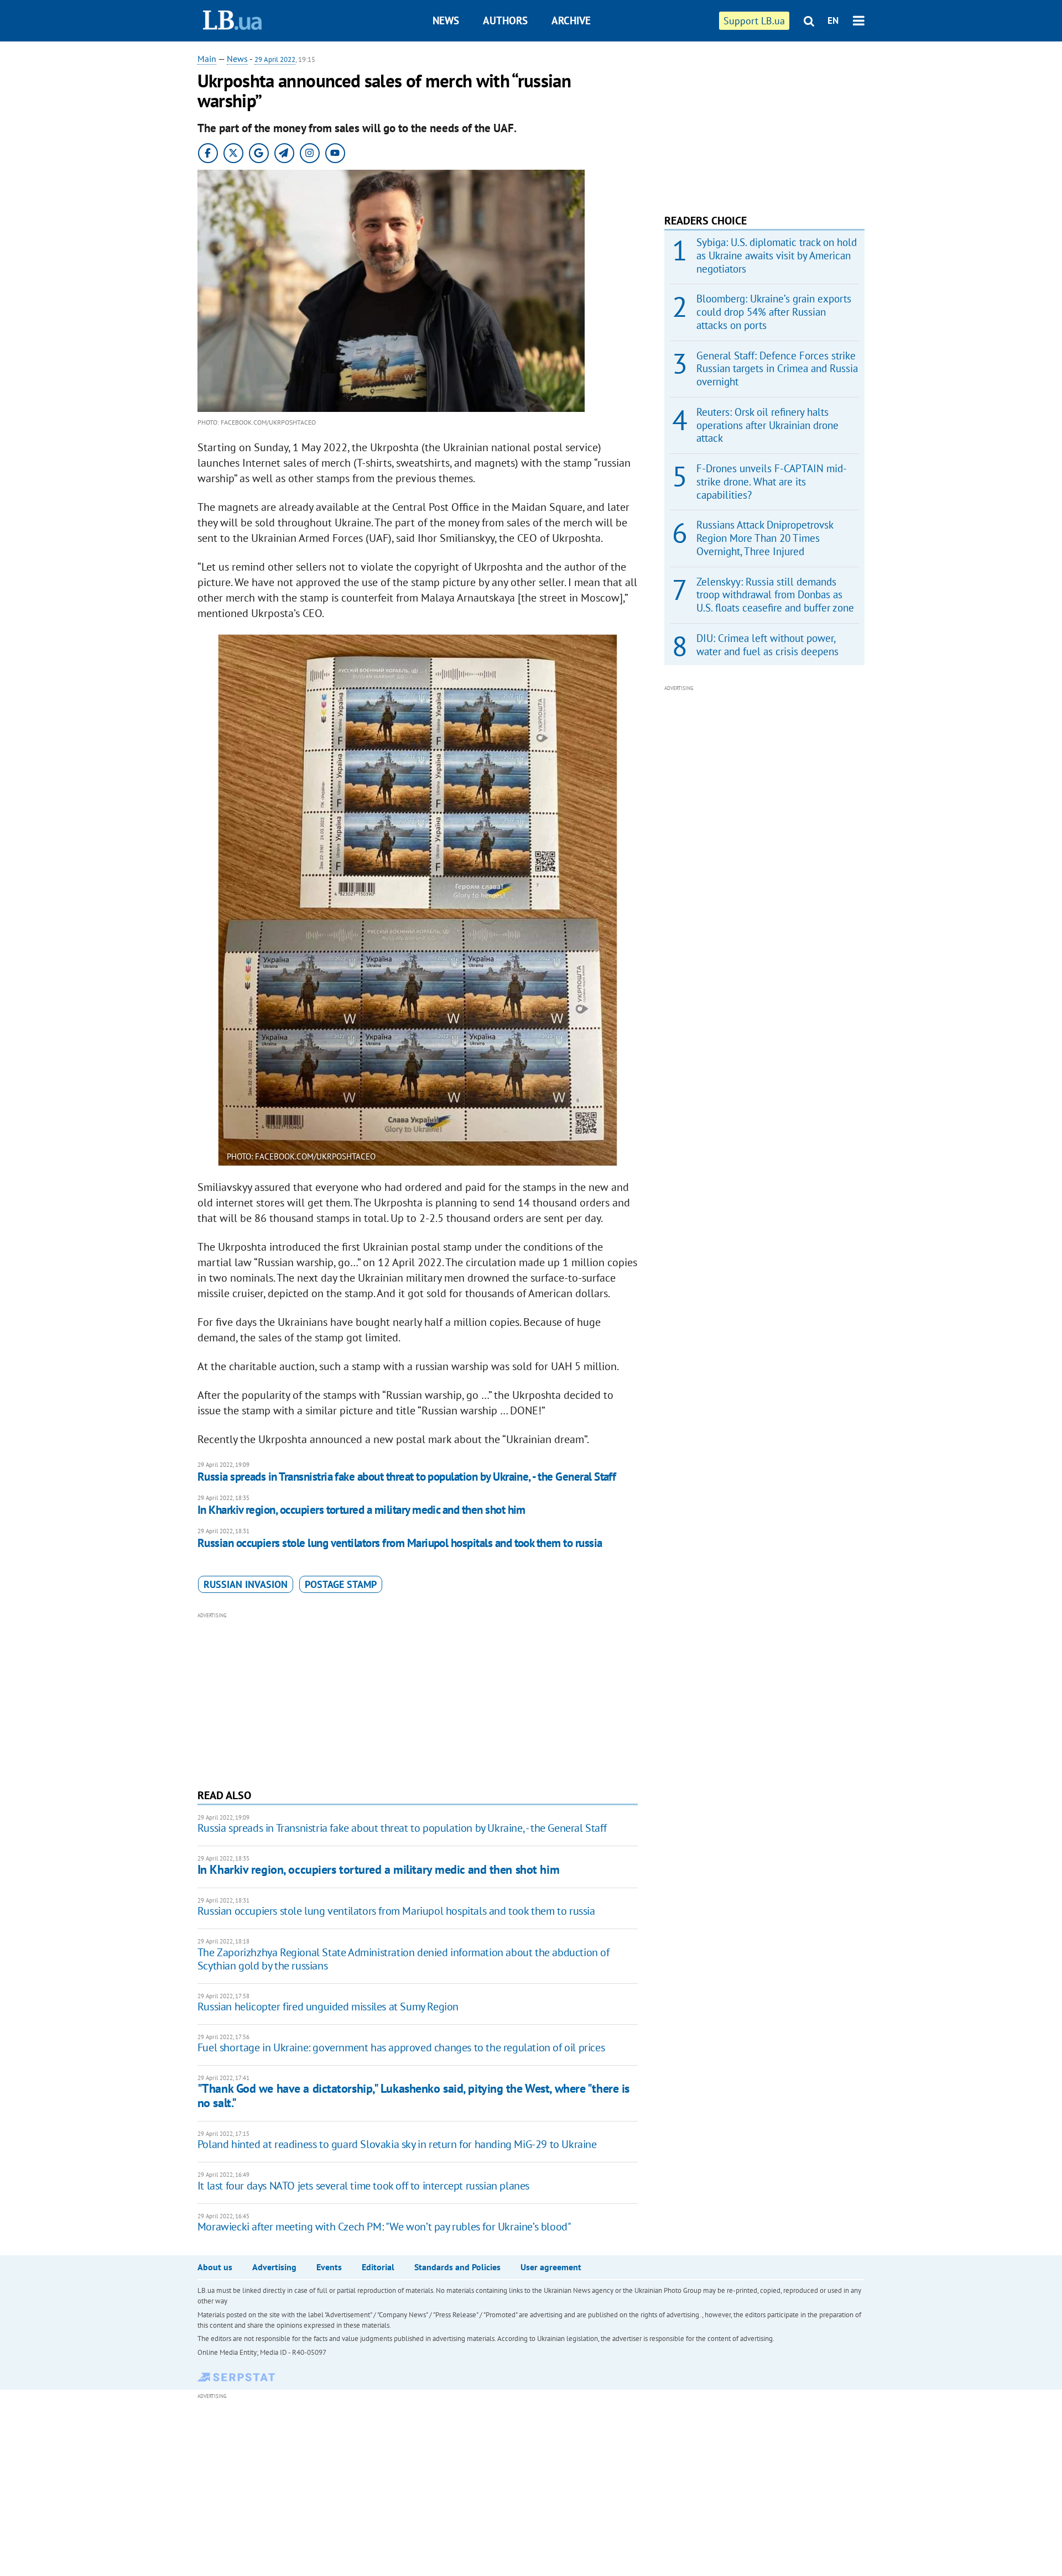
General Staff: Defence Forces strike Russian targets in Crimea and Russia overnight (777, 369)
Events (329, 2267)
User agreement (551, 2267)
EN (833, 20)
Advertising (274, 2267)
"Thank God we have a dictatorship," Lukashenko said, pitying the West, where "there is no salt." (413, 2095)
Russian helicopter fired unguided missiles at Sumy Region (328, 2007)
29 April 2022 (275, 59)
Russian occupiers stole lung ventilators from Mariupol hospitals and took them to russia (400, 1543)
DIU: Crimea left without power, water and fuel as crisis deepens (767, 645)
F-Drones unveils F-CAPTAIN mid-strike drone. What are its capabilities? (772, 482)
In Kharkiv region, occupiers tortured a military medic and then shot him (361, 1510)
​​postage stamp (341, 1584)
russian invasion (246, 1584)
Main (207, 59)
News (446, 20)
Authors (505, 20)
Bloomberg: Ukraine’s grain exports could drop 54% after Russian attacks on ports (774, 312)
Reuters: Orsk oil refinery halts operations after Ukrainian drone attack (767, 425)
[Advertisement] (418, 1699)
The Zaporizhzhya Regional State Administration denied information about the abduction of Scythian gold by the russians (404, 1959)
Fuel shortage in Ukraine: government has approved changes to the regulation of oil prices (401, 2047)
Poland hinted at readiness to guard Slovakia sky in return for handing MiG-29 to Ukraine (397, 2144)
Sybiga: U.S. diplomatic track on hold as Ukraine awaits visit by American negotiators (777, 255)
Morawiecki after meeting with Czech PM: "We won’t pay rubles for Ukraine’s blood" (384, 2227)
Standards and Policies (457, 2267)
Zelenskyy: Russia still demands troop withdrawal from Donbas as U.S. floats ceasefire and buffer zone (775, 595)
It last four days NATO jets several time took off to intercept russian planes (363, 2186)
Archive (571, 20)
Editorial (378, 2267)
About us (215, 2267)
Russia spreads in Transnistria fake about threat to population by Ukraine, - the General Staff (407, 1477)
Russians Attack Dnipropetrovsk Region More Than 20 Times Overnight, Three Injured (765, 538)
